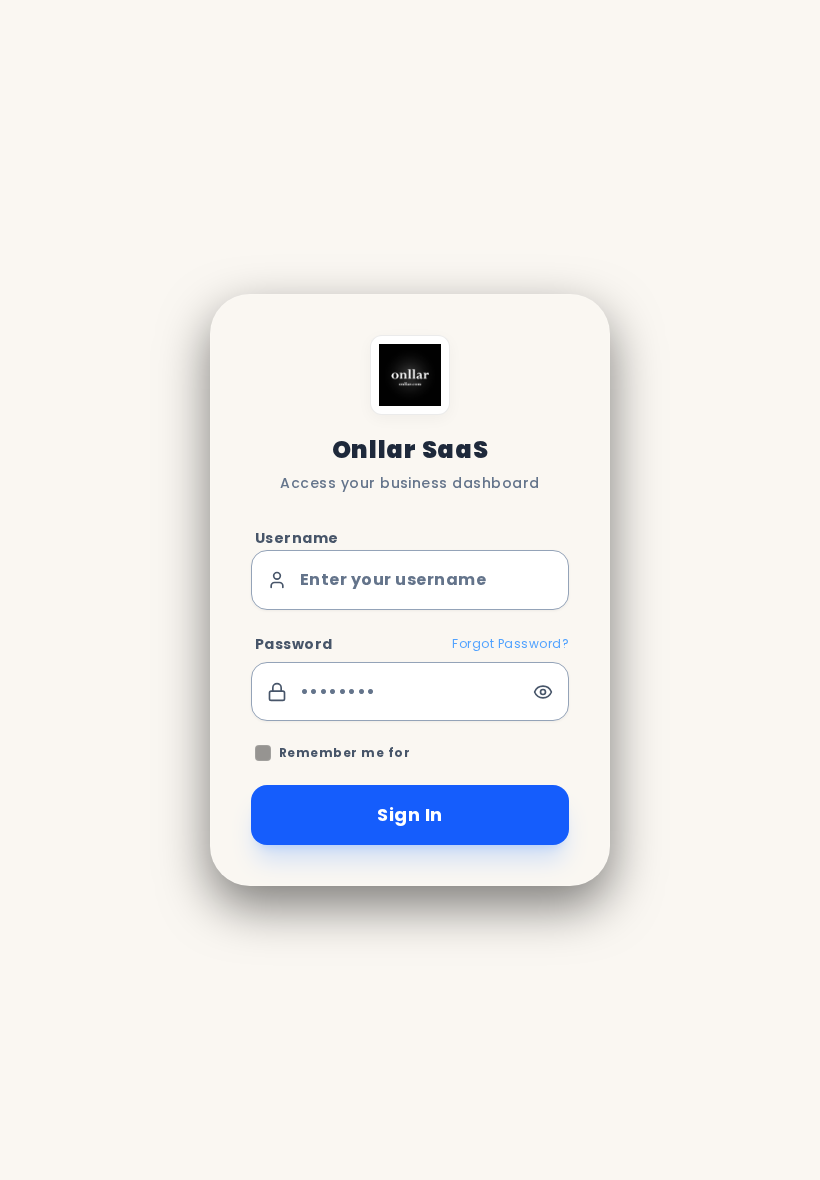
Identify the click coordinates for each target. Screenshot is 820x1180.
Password (294, 644)
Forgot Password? (510, 644)
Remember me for (344, 753)
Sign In (409, 814)
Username (297, 538)
